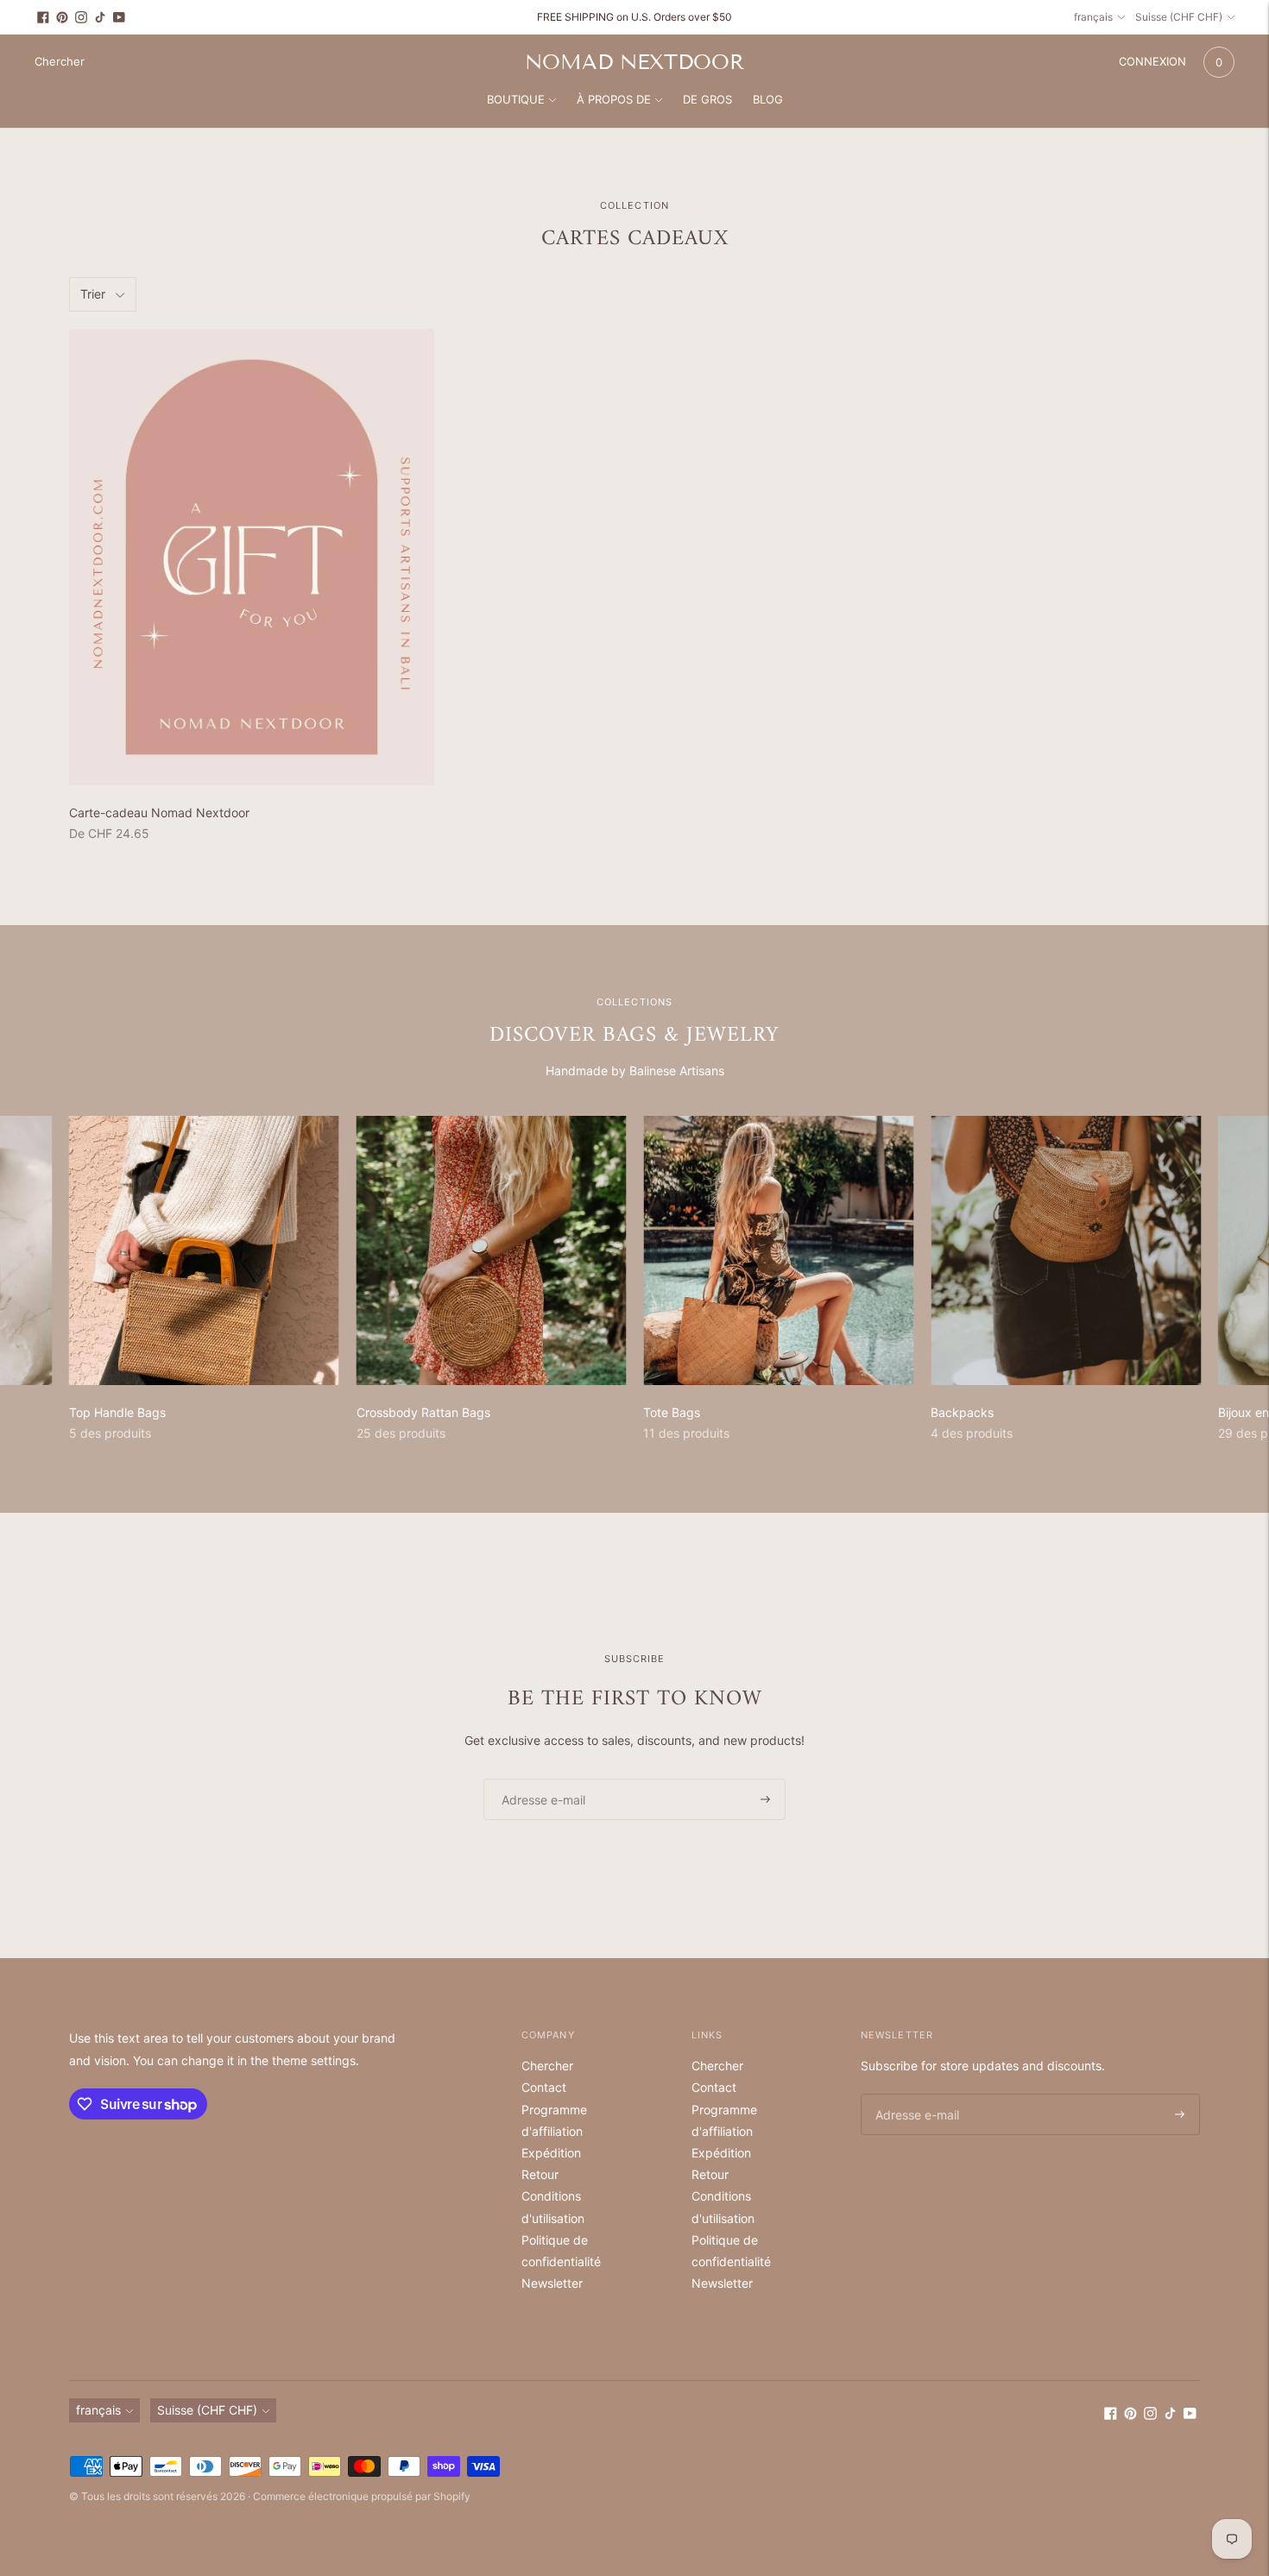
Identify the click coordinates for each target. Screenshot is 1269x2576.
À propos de (614, 99)
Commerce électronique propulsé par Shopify (362, 2496)
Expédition (551, 2153)
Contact (544, 2087)
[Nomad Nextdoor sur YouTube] (119, 17)
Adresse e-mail (537, 1778)
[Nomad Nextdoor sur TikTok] (100, 17)
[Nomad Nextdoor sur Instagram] (81, 17)
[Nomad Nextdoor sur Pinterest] (62, 17)
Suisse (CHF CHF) (1179, 17)
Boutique (516, 99)
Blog (768, 99)
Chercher (547, 2066)
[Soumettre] (765, 1799)
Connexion (1152, 61)
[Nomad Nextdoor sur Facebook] (43, 17)
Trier (93, 294)
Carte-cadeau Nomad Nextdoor (159, 812)
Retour (540, 2174)
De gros (707, 99)
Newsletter (552, 2283)
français (1093, 17)
